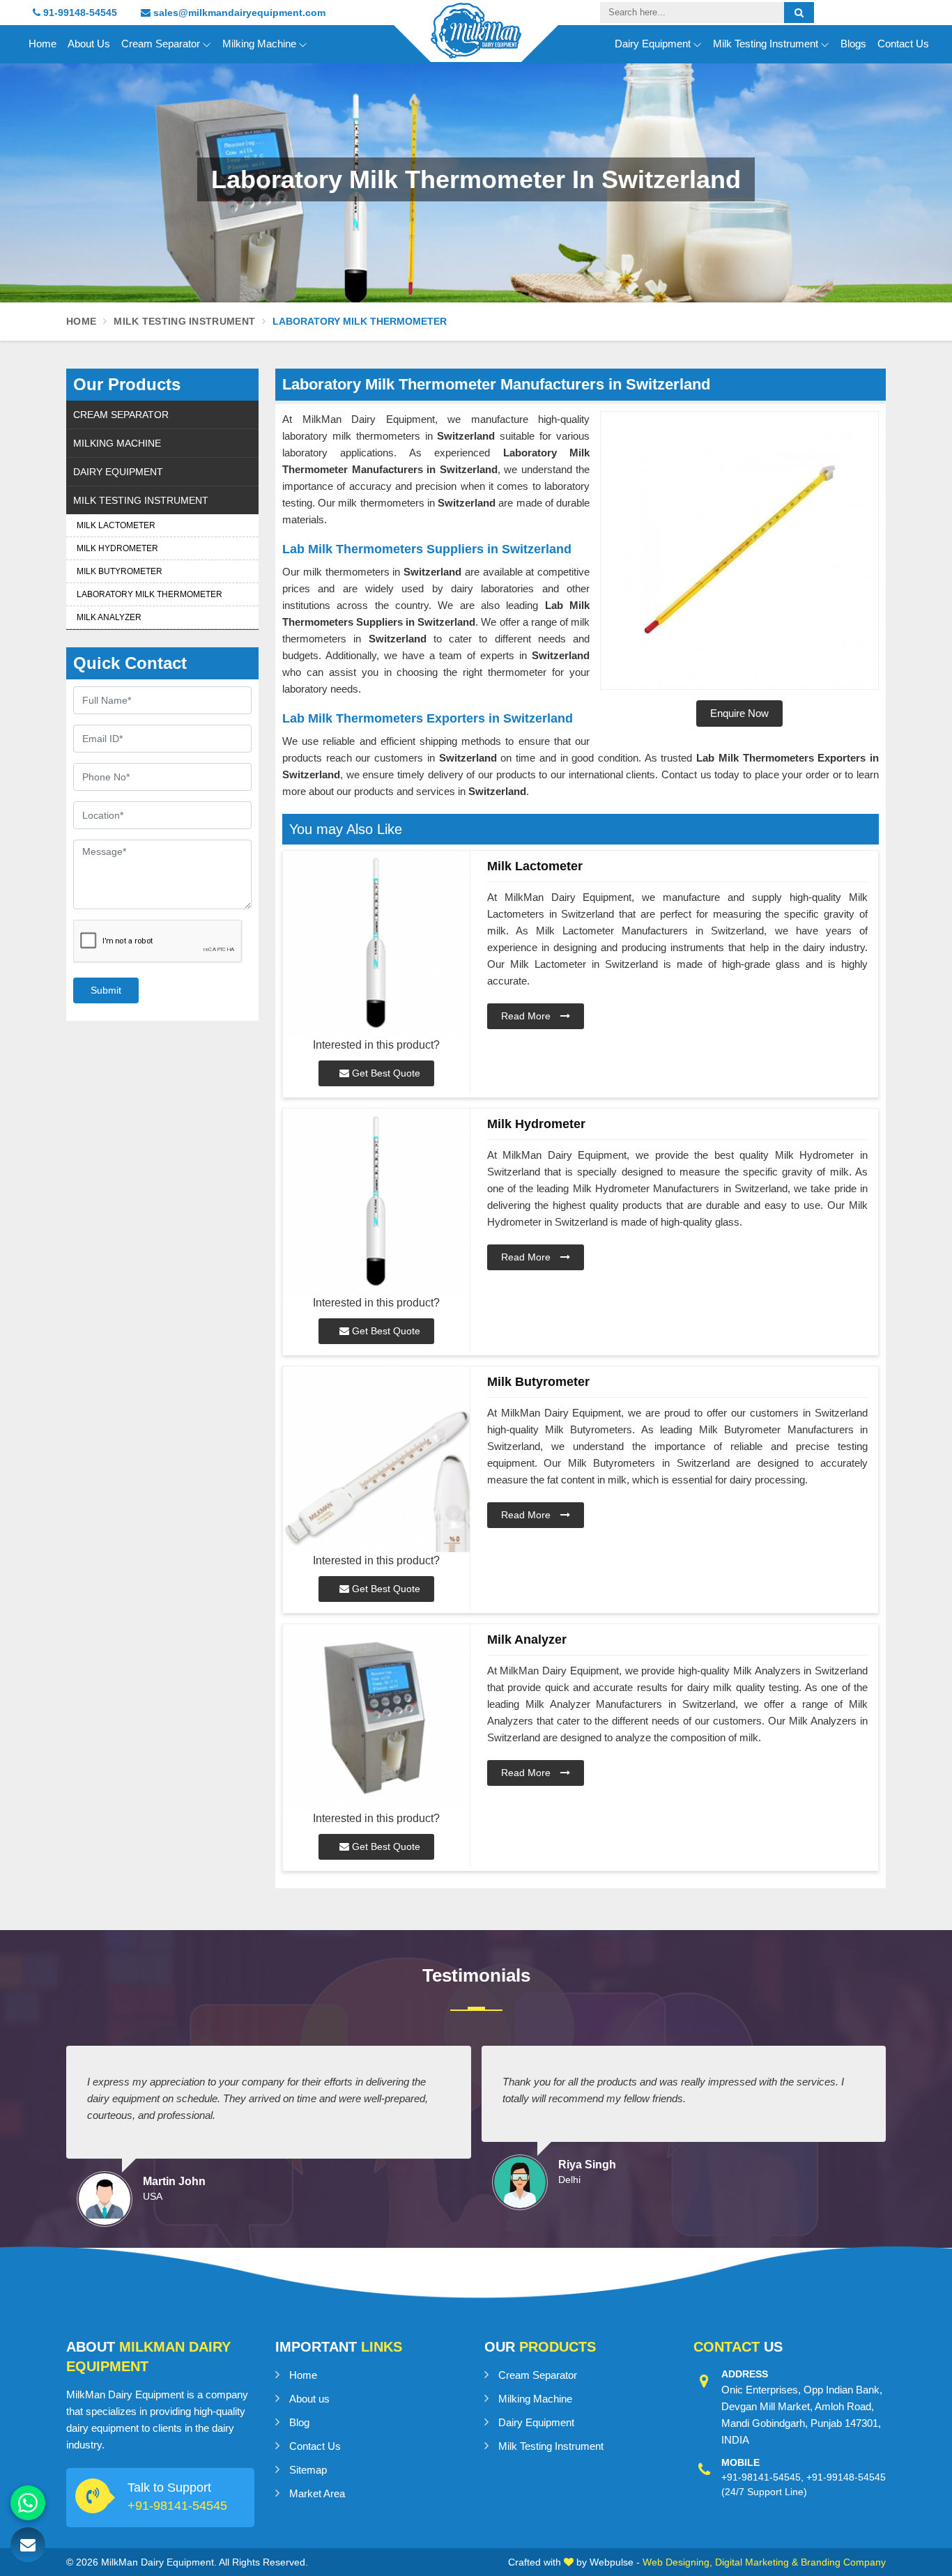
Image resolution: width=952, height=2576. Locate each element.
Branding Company (843, 2562)
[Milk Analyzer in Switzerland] (376, 1717)
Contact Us (903, 44)
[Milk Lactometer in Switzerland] (376, 944)
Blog (299, 2422)
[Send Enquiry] (28, 2545)
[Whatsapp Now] (28, 2503)
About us (309, 2399)
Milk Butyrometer (120, 571)
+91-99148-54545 (846, 2477)
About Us (89, 44)
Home (43, 44)
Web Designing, (677, 2562)
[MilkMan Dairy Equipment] (476, 43)
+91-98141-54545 (177, 2506)
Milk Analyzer (109, 617)
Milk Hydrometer (117, 548)
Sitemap (308, 2470)
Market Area (317, 2493)
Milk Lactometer (116, 525)
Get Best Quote (385, 1073)
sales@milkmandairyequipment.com (238, 13)
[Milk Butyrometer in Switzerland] (376, 1459)
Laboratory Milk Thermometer (149, 594)
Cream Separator (161, 44)
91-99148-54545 (79, 13)
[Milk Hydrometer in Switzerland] (376, 1202)
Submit (106, 990)
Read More (527, 1016)
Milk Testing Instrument (766, 44)
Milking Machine (259, 44)
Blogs (853, 44)
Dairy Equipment (653, 44)
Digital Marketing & (757, 2562)
